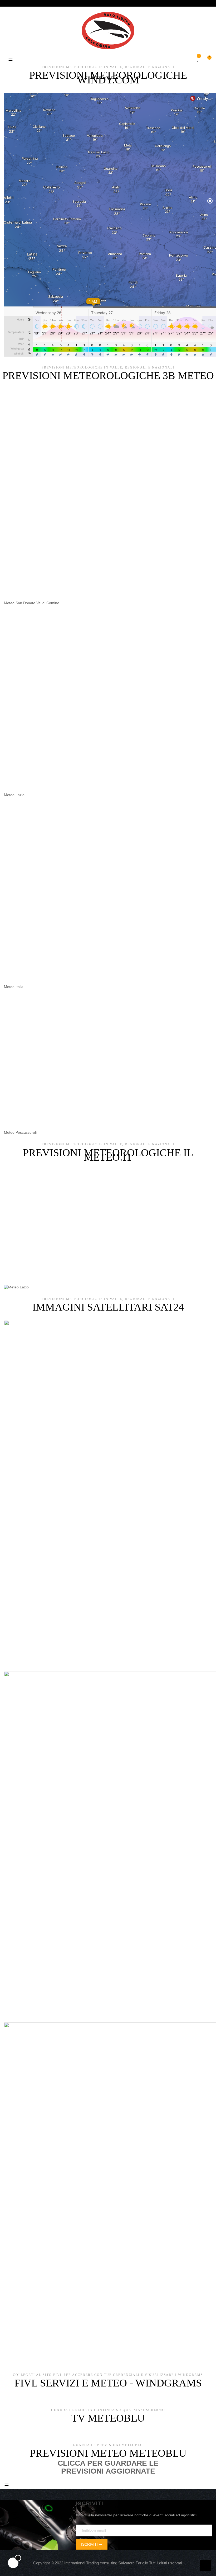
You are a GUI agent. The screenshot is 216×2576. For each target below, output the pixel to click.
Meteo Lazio (14, 795)
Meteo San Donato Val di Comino (32, 603)
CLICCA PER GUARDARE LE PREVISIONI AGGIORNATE (108, 2467)
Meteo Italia (14, 987)
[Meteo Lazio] (16, 1287)
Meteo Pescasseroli (20, 1132)
